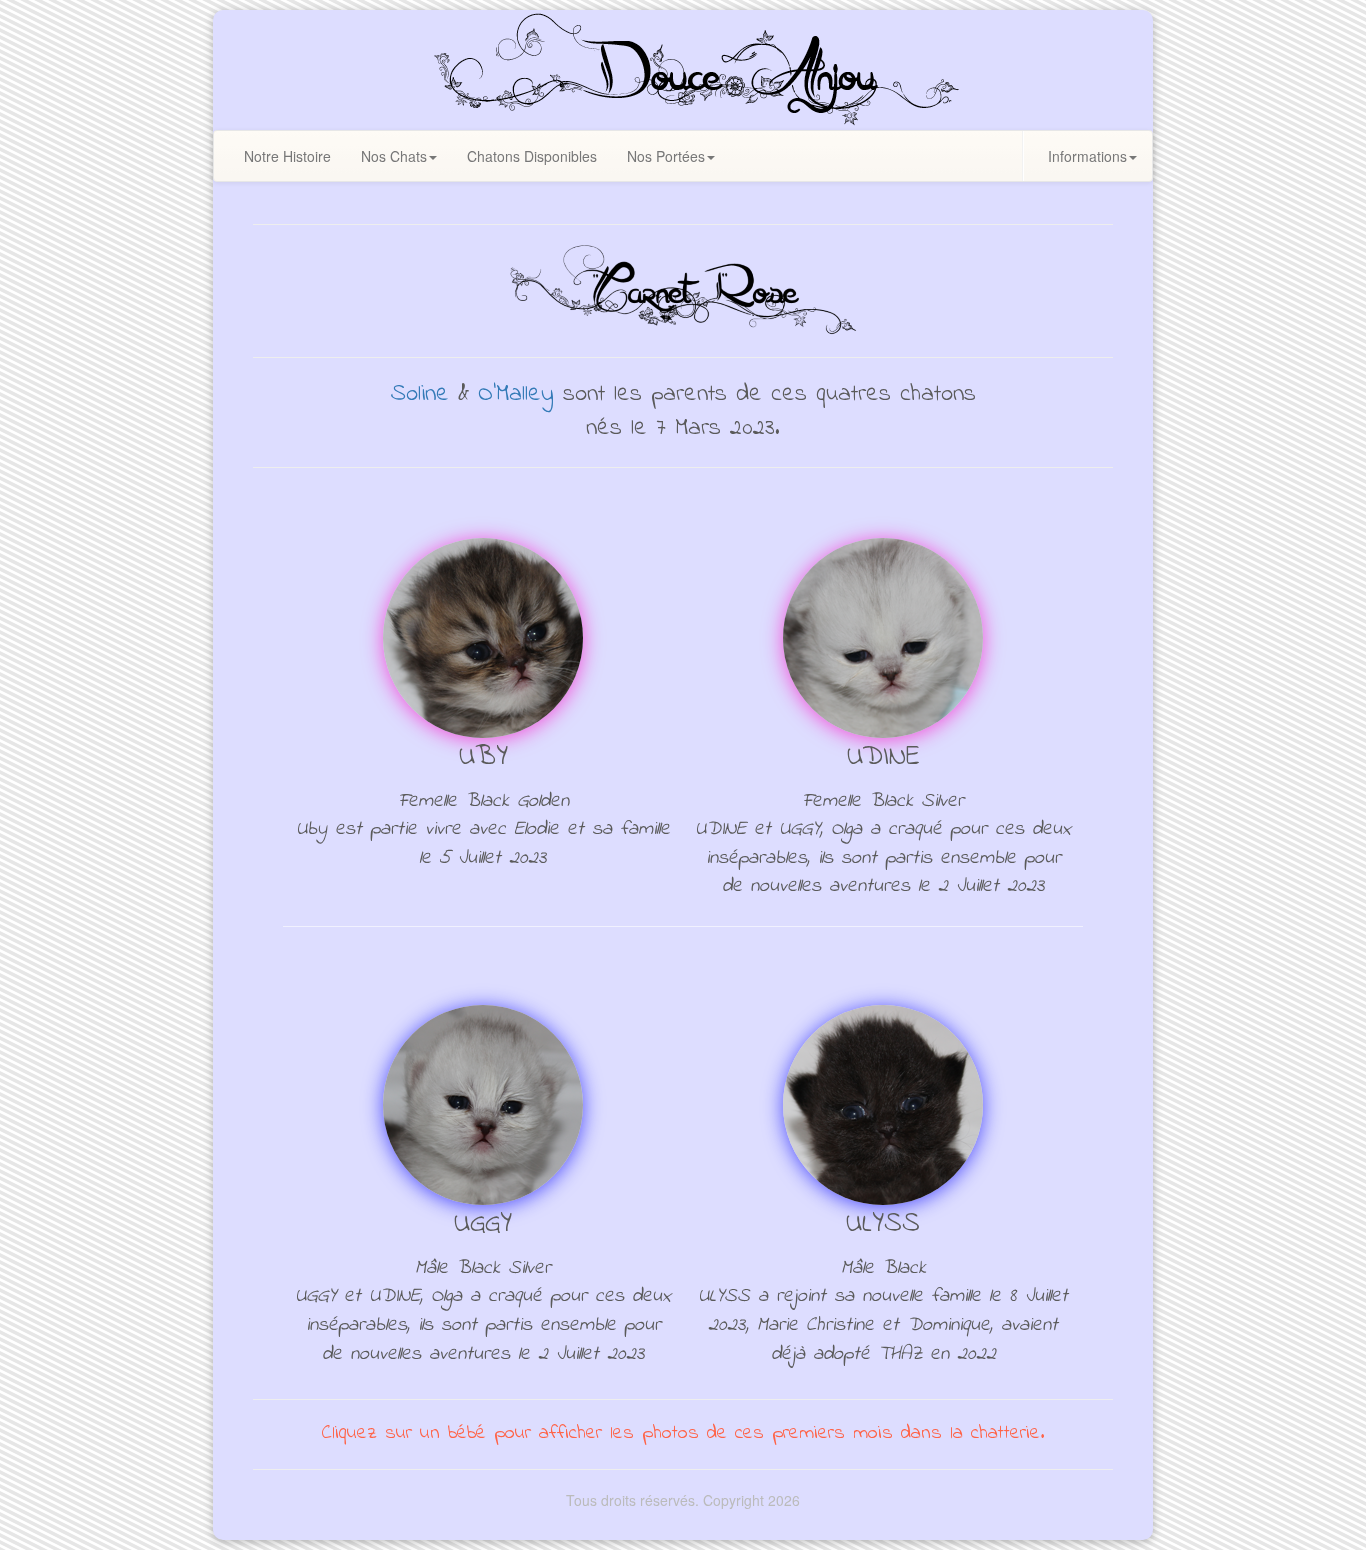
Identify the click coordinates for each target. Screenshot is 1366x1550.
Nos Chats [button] (394, 156)
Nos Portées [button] (666, 156)
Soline (420, 394)
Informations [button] (1087, 156)
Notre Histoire (287, 156)
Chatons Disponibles (532, 156)
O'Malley (516, 394)
